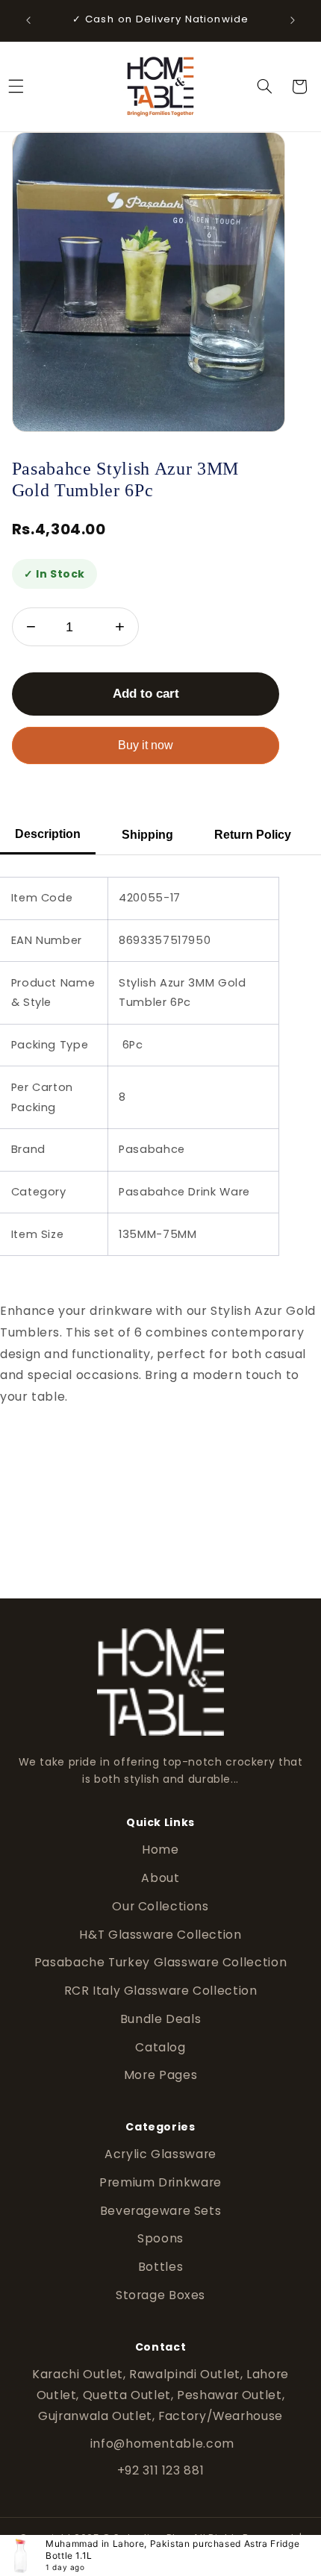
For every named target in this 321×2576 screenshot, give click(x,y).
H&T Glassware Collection (160, 1935)
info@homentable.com (160, 2444)
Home (160, 1850)
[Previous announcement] (28, 20)
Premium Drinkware (160, 2182)
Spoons (160, 2238)
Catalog (160, 2047)
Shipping (147, 835)
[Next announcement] (293, 20)
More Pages (160, 2075)
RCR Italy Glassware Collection (161, 1991)
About (160, 1878)
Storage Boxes (160, 2295)
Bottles (160, 2267)
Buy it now (146, 745)
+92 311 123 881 (160, 2470)
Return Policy (253, 835)
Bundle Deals (161, 2019)
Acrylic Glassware (160, 2154)
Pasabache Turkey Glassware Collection (160, 1962)
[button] (264, 87)
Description (48, 834)
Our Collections (160, 1906)
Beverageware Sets (161, 2211)
